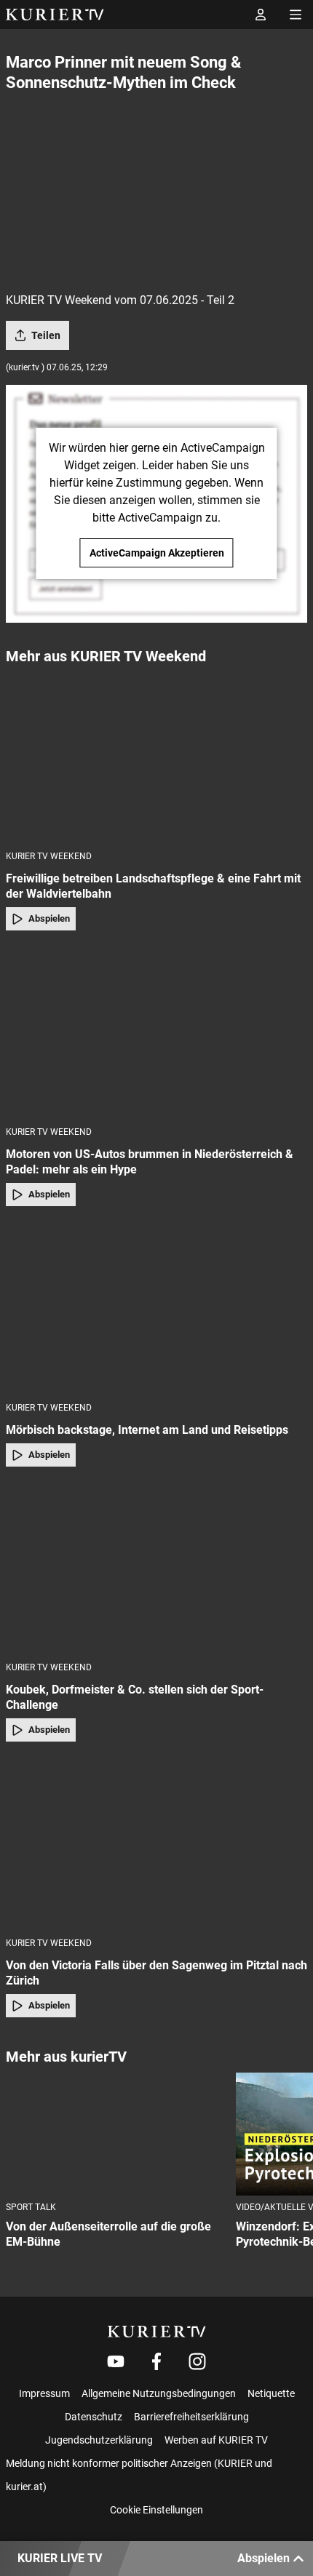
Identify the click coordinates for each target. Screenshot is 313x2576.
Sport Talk (31, 2207)
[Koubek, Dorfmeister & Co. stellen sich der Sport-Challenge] (156, 1569)
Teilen (46, 335)
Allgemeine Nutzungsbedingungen (159, 2393)
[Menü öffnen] (296, 15)
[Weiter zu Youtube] (116, 2361)
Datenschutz (94, 2417)
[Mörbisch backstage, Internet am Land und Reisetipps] (156, 1308)
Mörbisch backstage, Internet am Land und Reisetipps (147, 1430)
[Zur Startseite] (55, 15)
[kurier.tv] (157, 2332)
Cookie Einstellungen (156, 2510)
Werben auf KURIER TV (216, 2440)
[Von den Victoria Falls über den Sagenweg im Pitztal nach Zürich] (156, 1844)
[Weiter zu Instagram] (197, 2361)
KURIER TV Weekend (49, 856)
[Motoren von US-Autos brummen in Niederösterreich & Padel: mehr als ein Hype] (156, 1033)
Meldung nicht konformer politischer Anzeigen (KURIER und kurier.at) (139, 2475)
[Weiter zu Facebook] (156, 2361)
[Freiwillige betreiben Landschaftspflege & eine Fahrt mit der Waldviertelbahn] (156, 757)
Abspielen (49, 918)
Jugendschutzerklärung (99, 2440)
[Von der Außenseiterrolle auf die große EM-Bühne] (115, 2134)
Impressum (44, 2393)
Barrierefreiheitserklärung (191, 2417)
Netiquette (271, 2393)
